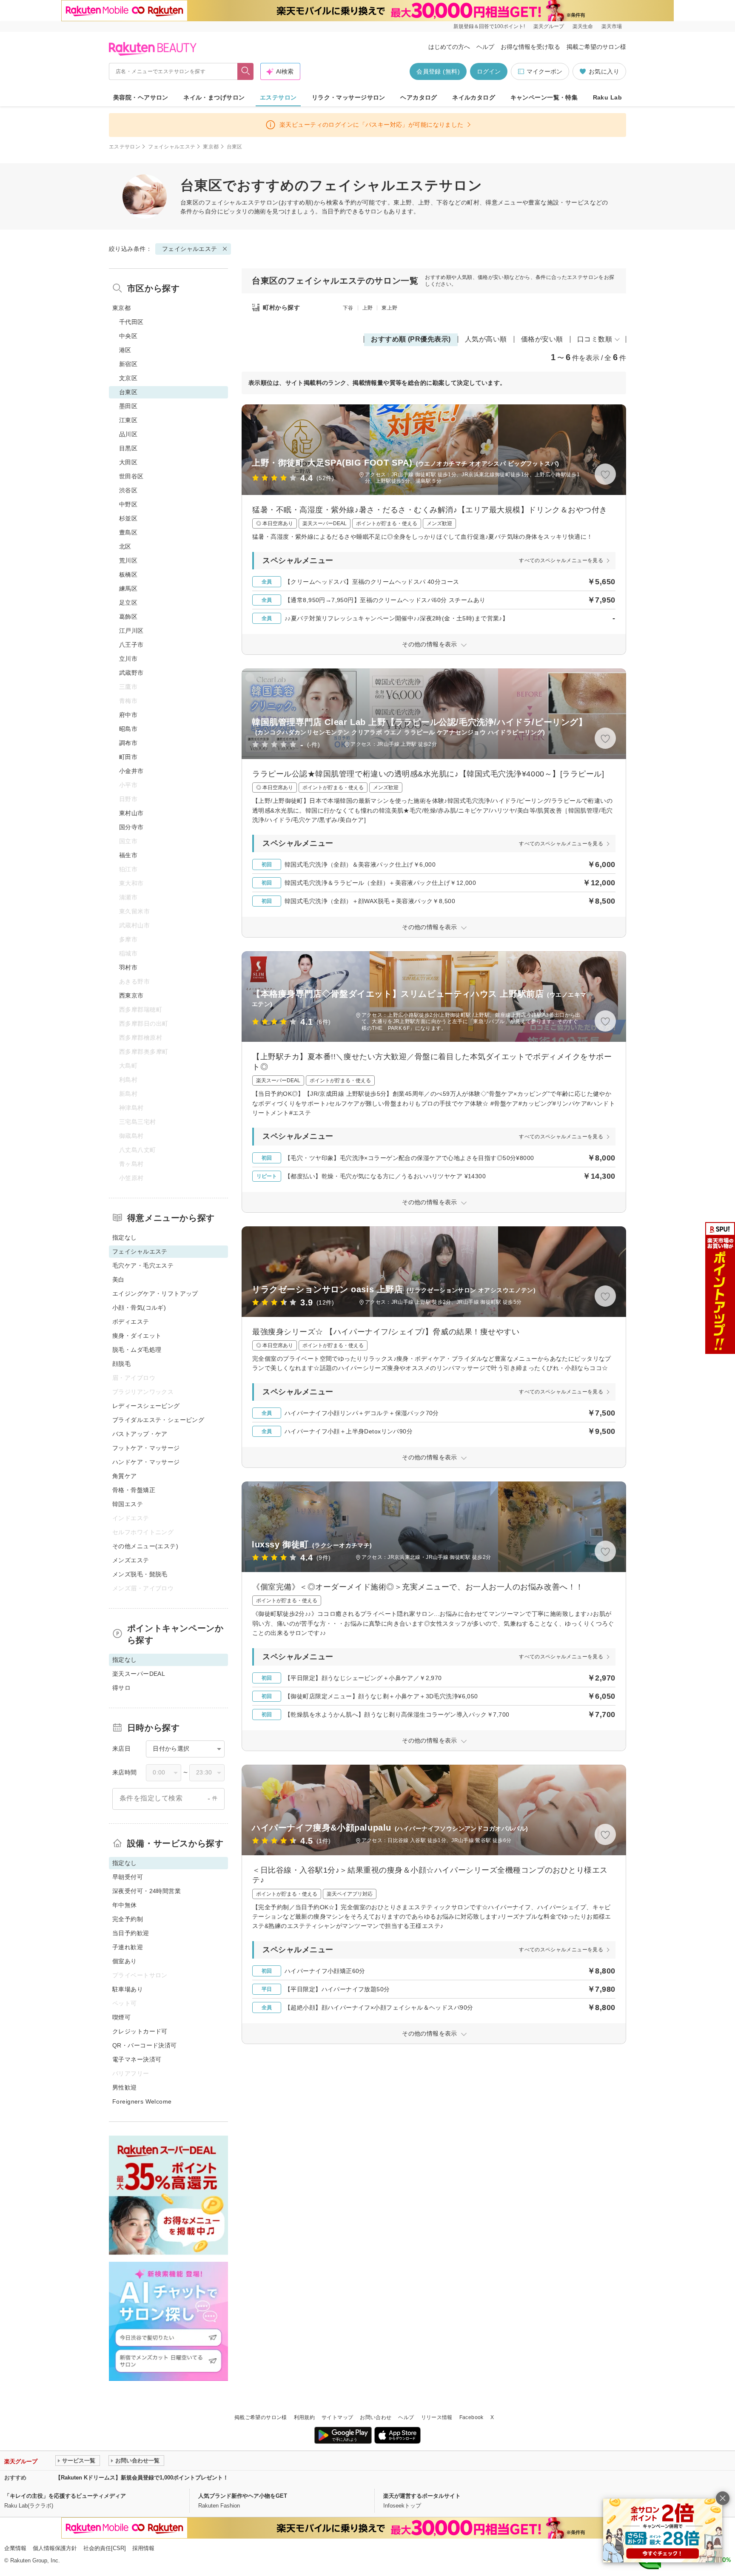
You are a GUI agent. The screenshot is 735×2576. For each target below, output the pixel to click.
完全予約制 (128, 1919)
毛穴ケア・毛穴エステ (143, 1265)
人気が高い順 (486, 339)
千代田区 (131, 322)
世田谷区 (131, 476)
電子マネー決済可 (137, 2059)
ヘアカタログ (419, 97)
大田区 (128, 462)
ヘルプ (485, 47)
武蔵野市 (131, 673)
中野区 (128, 504)
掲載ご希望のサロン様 (596, 47)
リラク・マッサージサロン (349, 97)
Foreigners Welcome (142, 2101)
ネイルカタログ (474, 97)
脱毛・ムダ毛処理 (137, 1350)
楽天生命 (583, 26)
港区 (125, 350)
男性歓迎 (125, 2087)
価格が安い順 (542, 339)
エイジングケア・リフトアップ (155, 1294)
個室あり (125, 1961)
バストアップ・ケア (140, 1434)
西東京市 (131, 995)
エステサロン (278, 97)
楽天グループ (549, 26)
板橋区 (128, 574)
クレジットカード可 (140, 2031)
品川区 (128, 434)
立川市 (128, 659)
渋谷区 (128, 490)
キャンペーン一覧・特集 (544, 97)
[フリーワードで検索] (246, 71)
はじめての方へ (449, 47)
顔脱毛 (121, 1364)
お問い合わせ (376, 2417)
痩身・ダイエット (137, 1336)
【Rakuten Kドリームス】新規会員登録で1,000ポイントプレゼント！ (142, 2478)
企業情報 (15, 2548)
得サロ (121, 1688)
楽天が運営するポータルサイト (422, 2496)
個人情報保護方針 (55, 2548)
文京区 (128, 378)
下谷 (348, 308)
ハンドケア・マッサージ (146, 1462)
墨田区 (128, 406)
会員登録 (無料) (438, 71)
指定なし (125, 1237)
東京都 (211, 147)
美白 (118, 1279)
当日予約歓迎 (131, 1933)
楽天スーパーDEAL (139, 1674)
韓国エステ (128, 1504)
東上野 (389, 308)
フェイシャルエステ (172, 147)
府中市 (128, 715)
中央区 (128, 336)
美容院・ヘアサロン (141, 97)
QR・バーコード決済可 (145, 2045)
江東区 (128, 420)
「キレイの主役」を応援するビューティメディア (65, 2496)
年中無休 (125, 1905)
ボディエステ (131, 1322)
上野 (368, 308)
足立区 (128, 603)
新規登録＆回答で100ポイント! (489, 26)
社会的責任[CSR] (105, 2548)
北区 (125, 546)
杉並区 (128, 518)
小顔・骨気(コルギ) (139, 1308)
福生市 (128, 855)
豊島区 (128, 532)
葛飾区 (128, 617)
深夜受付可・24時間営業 (147, 1891)
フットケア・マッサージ (146, 1448)
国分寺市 (131, 827)
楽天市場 (612, 26)
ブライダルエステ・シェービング (158, 1420)
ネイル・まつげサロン (214, 97)
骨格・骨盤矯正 (134, 1490)
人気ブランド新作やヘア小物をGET (243, 2496)
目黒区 (128, 448)
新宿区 (128, 364)
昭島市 (128, 729)
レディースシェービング (146, 1406)
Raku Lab (607, 97)
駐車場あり (128, 1989)
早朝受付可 (128, 1877)
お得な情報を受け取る (530, 47)
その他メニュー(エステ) (145, 1546)
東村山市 (131, 813)
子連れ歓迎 (128, 1947)
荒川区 (128, 560)
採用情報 (143, 2548)
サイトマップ (337, 2417)
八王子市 (131, 645)
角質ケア (125, 1476)
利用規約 (304, 2417)
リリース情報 (437, 2417)
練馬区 (128, 589)
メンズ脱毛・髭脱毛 (140, 1574)
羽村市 (128, 967)
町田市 (128, 757)
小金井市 (131, 771)
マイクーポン (544, 71)
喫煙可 (121, 2017)
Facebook (471, 2417)
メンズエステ (131, 1560)
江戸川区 (131, 631)
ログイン (489, 71)
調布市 (128, 743)
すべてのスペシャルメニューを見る (561, 560)
